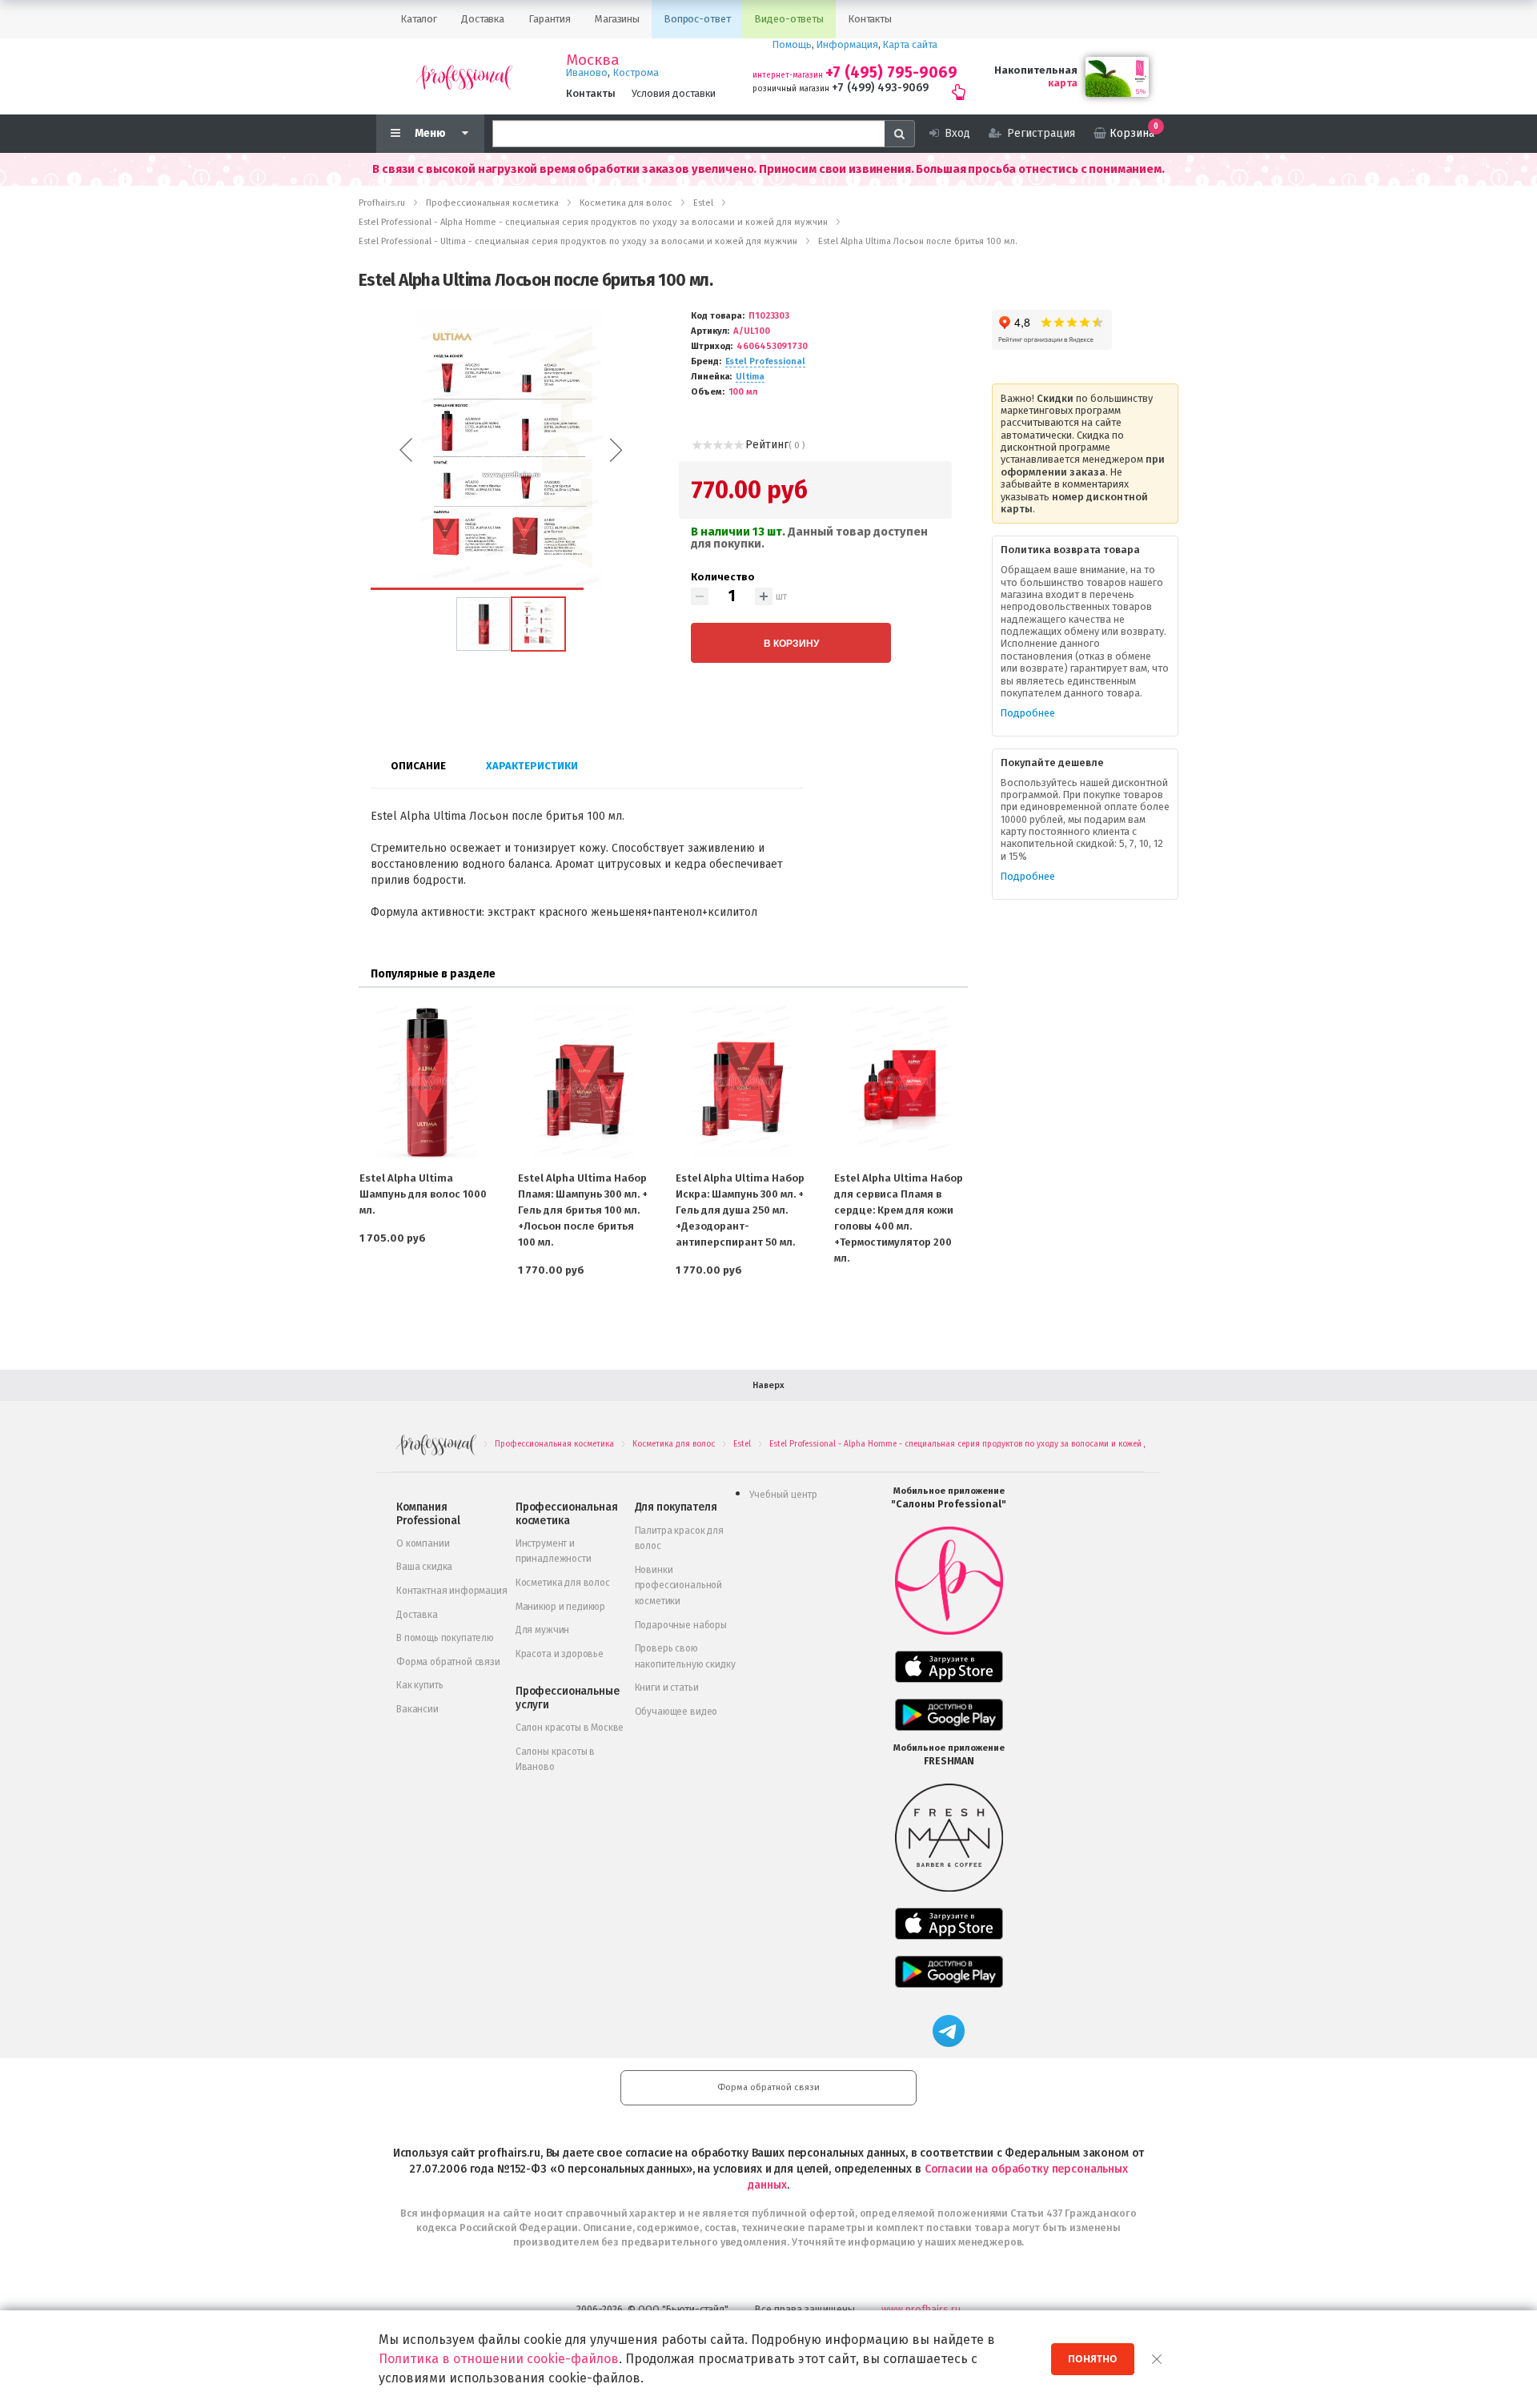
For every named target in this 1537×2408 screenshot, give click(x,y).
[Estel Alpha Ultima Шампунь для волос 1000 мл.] (426, 1082)
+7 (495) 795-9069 (891, 72)
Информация (847, 44)
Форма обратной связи (448, 1662)
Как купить (419, 1685)
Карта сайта (910, 44)
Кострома (636, 72)
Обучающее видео (676, 1712)
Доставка (417, 1615)
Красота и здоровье (560, 1654)
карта (1063, 83)
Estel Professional (765, 361)
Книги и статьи (667, 1688)
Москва (593, 60)
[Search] (900, 134)
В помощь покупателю (445, 1638)
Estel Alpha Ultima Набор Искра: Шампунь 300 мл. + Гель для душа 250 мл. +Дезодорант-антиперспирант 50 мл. (740, 1210)
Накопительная (1036, 70)
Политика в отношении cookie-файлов (499, 2359)
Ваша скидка (424, 1567)
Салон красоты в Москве (570, 1728)
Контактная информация (452, 1591)
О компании (423, 1543)
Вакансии (417, 1709)
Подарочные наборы (681, 1625)
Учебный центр (783, 1495)
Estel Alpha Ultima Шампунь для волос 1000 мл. (423, 1194)
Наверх (768, 1385)
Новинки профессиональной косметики (678, 1585)
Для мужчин (542, 1630)
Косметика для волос (563, 1583)
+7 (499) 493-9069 (880, 88)
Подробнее (1028, 713)
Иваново (587, 72)
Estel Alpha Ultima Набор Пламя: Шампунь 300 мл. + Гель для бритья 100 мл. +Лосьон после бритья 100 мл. (583, 1210)
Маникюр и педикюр (560, 1607)
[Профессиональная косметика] (464, 76)
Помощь (792, 44)
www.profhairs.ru (921, 2309)
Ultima (750, 377)
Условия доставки (674, 93)
